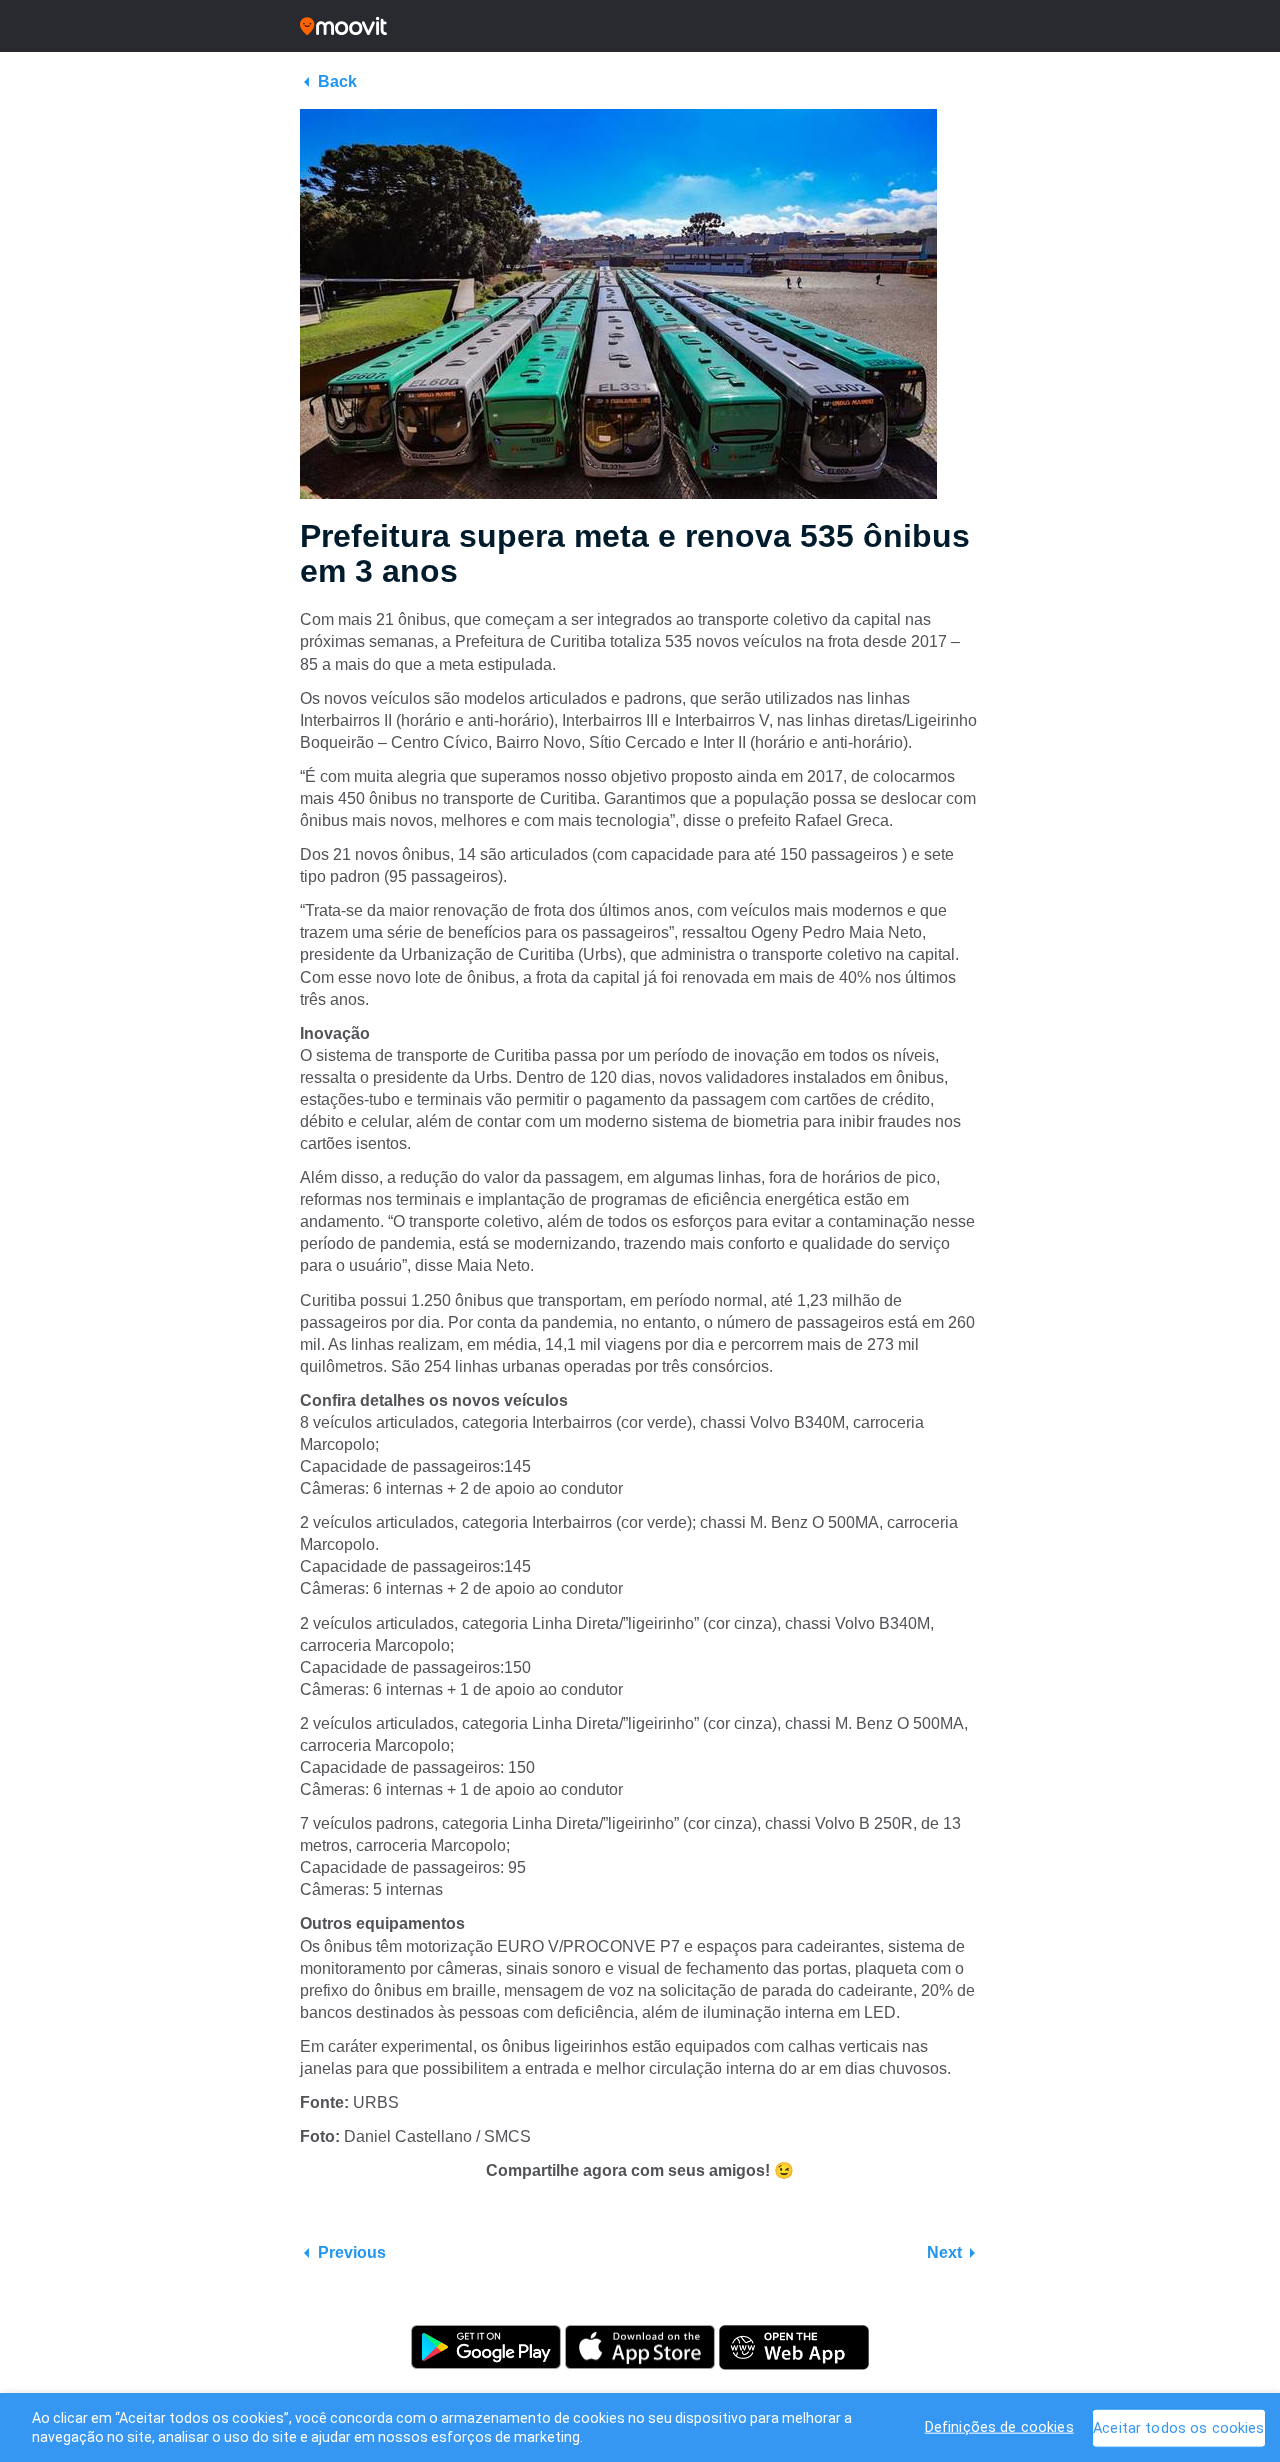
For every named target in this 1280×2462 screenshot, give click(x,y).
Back (337, 81)
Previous (352, 2252)
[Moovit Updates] (640, 26)
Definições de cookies (999, 2426)
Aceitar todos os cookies (1178, 2427)
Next (944, 2252)
